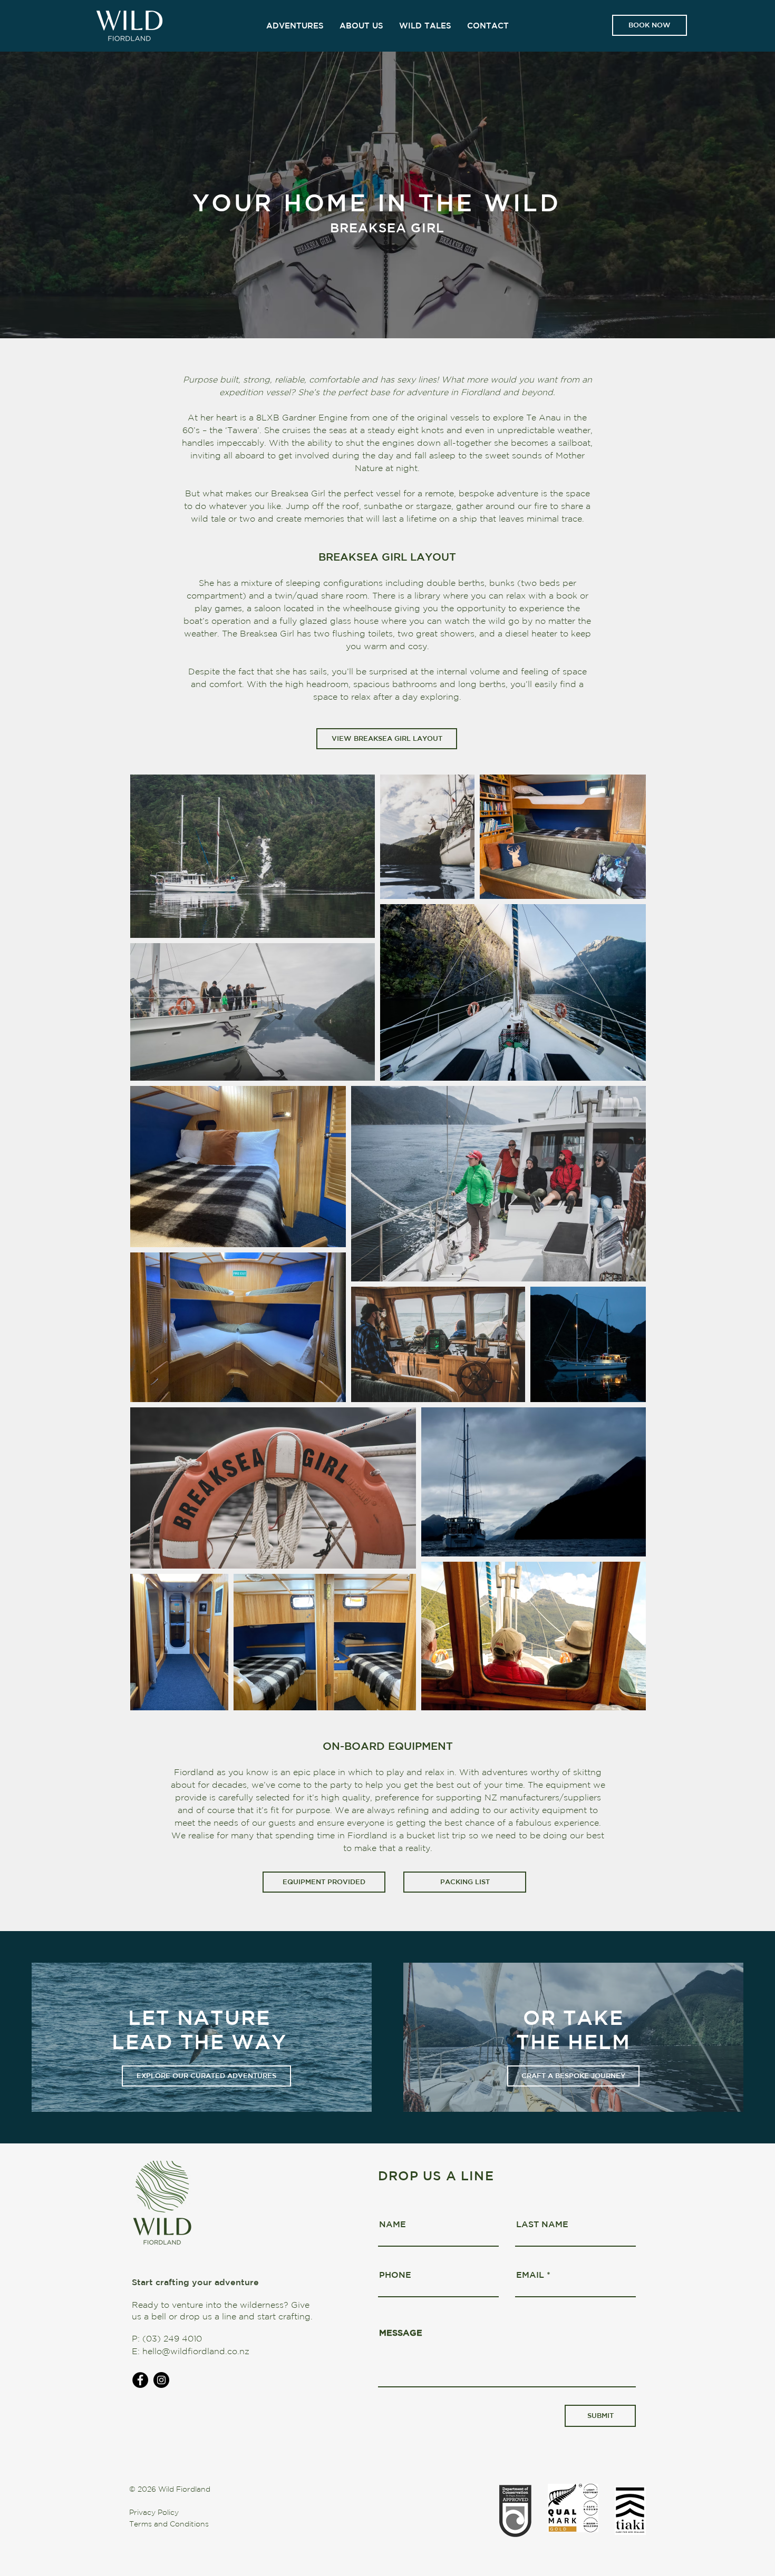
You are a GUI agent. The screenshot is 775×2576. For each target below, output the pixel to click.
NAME (393, 2224)
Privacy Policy (154, 2512)
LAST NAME (542, 2224)
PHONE (395, 2275)
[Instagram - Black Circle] (161, 2380)
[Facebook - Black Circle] (140, 2380)
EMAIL (530, 2275)
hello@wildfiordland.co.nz (196, 2351)
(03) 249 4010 (172, 2338)
